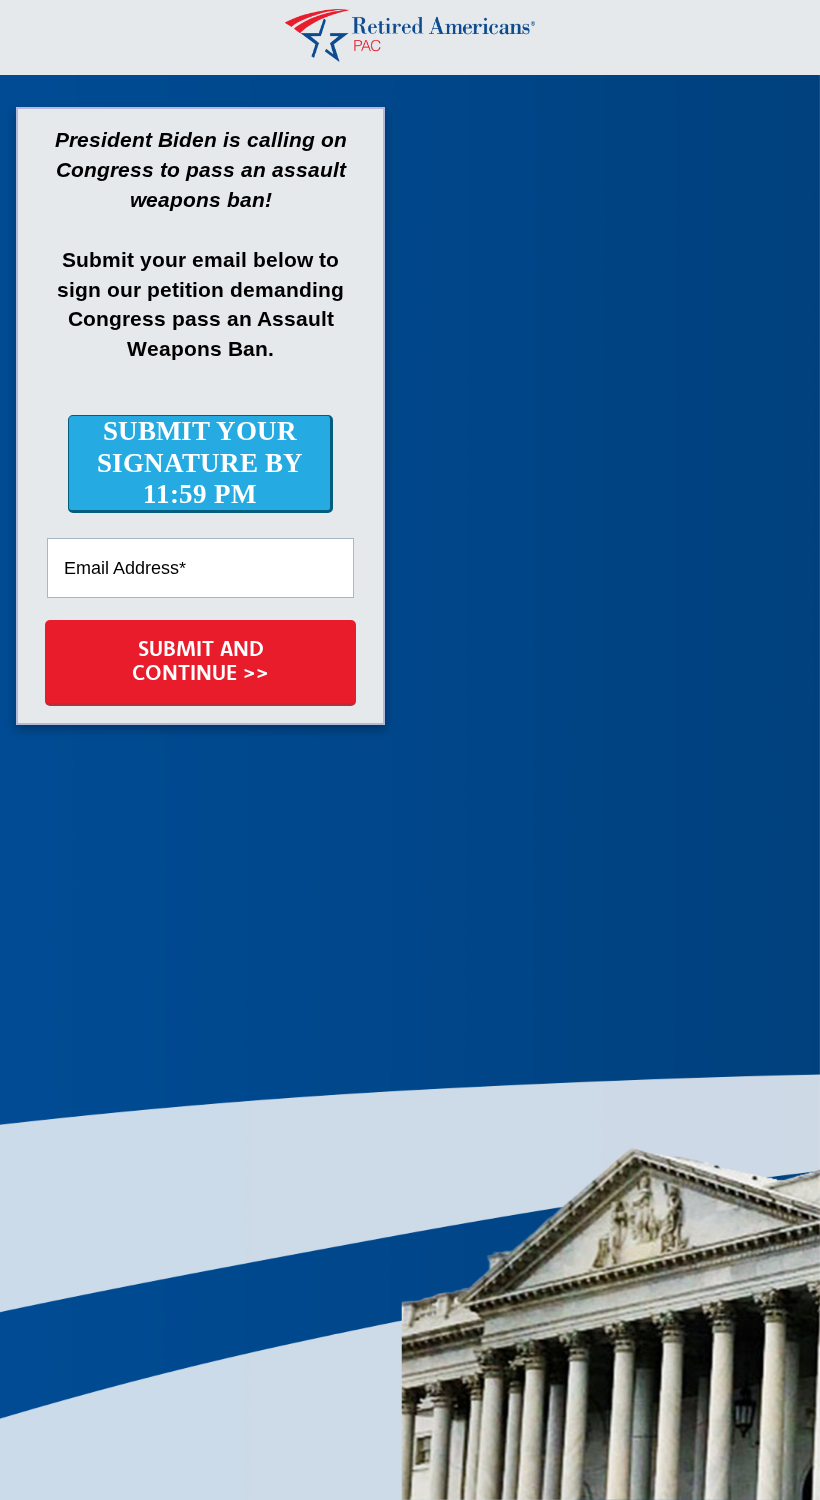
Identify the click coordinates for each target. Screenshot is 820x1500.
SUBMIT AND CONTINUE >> (200, 660)
